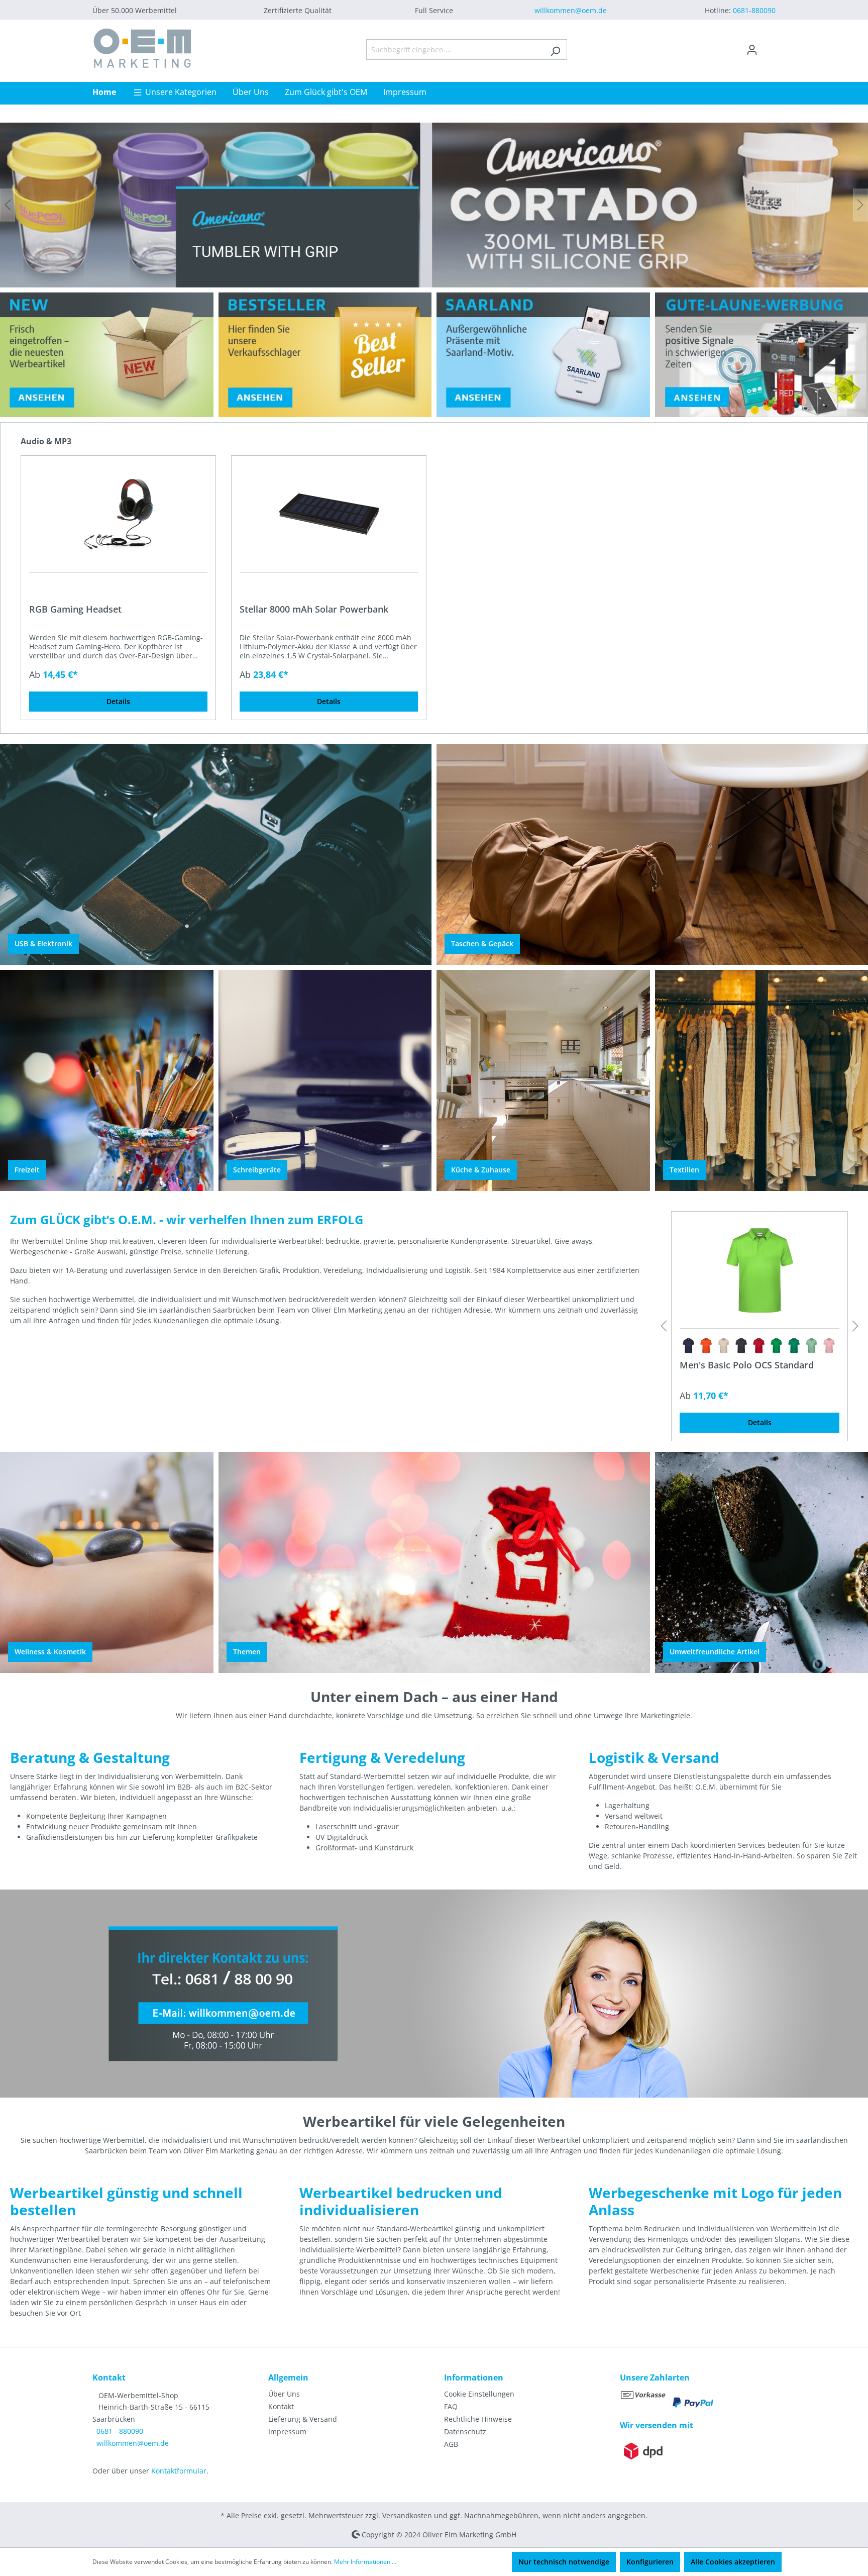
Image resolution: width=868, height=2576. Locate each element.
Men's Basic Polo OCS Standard (747, 1365)
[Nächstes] (860, 205)
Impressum (287, 2432)
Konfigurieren (650, 2562)
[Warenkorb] (770, 46)
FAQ (451, 2406)
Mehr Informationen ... (365, 2562)
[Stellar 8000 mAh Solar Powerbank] (329, 514)
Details (118, 701)
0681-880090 (754, 10)
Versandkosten (407, 2515)
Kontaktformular (179, 2471)
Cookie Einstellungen (479, 2394)
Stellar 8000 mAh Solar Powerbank (314, 609)
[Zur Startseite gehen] (143, 48)
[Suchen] (555, 49)
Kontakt (281, 2406)
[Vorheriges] (8, 205)
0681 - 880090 (120, 2431)
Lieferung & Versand (303, 2419)
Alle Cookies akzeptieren (733, 2562)
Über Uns (284, 2394)
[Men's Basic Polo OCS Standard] (759, 1270)
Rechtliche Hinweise (478, 2419)
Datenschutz (465, 2432)
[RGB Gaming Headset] (118, 514)
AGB (451, 2444)
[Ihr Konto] (752, 50)
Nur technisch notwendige (564, 2562)
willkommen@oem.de (571, 10)
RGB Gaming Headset (75, 609)
